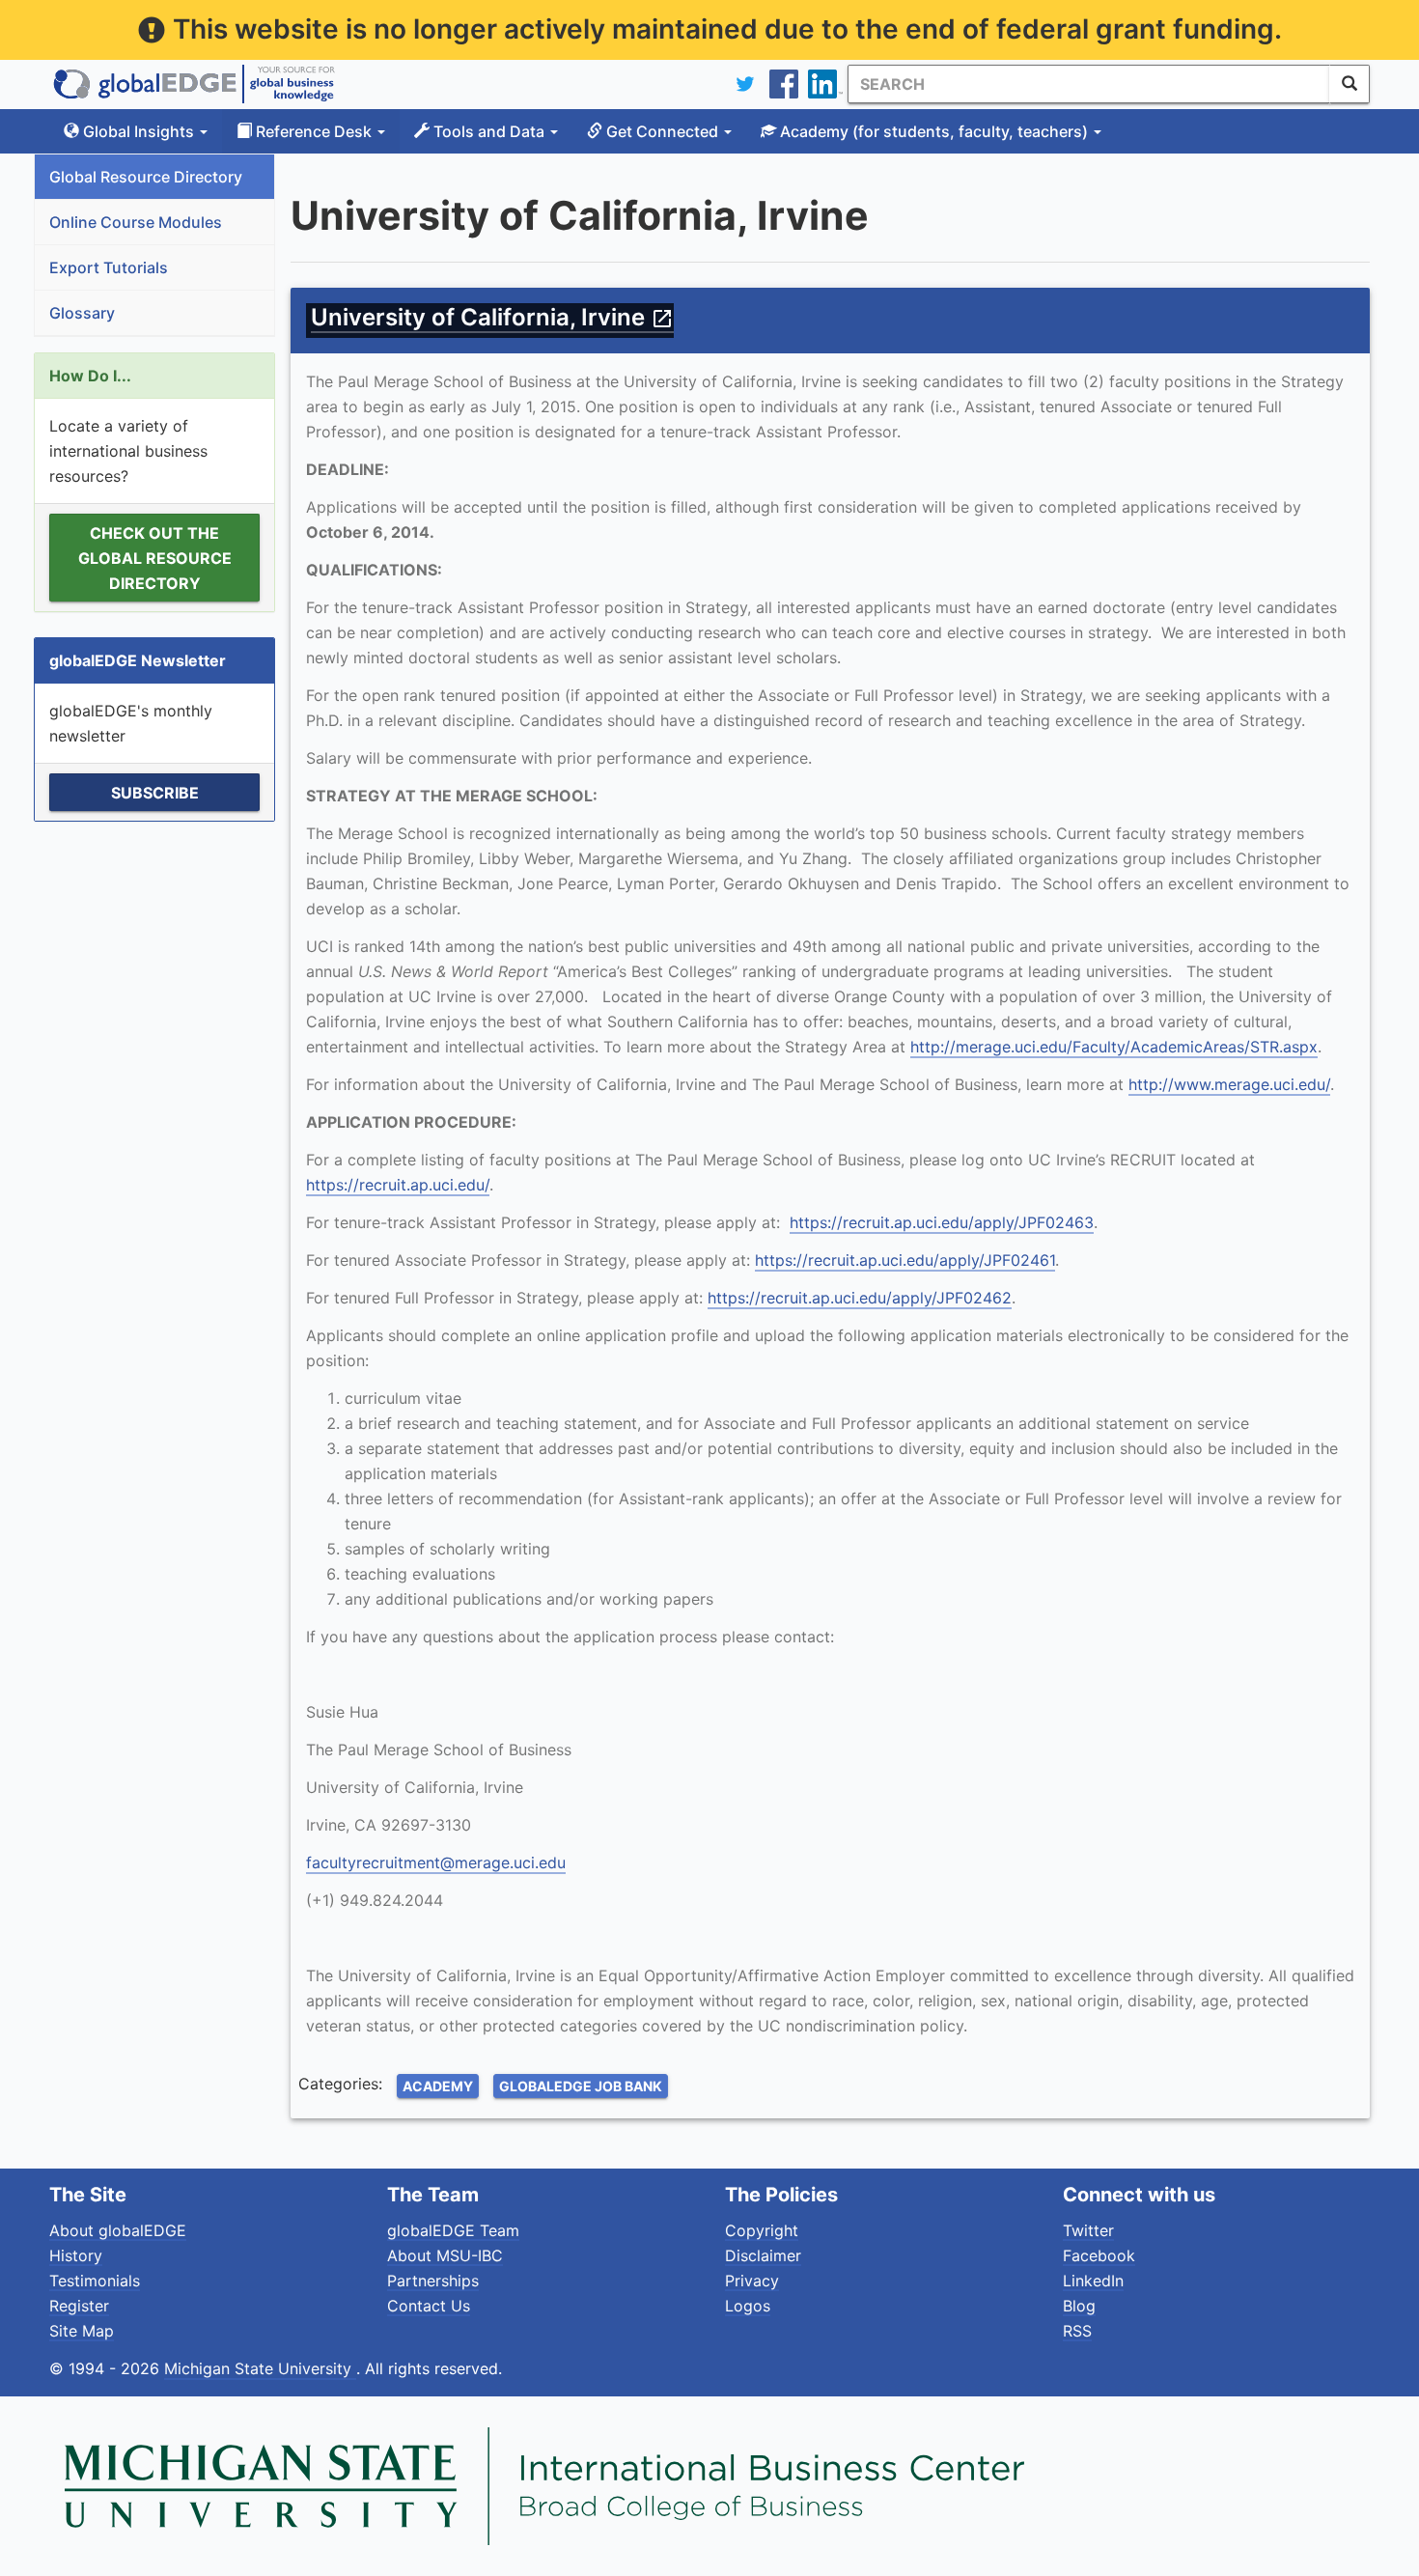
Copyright (762, 2230)
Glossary (82, 313)
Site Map (82, 2331)
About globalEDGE (118, 2230)
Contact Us (429, 2306)
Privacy (752, 2281)
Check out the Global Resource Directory (155, 558)
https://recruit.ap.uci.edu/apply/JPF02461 (905, 1260)
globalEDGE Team (453, 2230)
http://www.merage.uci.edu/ (1229, 1084)
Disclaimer (763, 2255)
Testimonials (95, 2281)
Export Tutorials (109, 267)
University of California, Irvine (492, 317)
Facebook (1099, 2255)
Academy (438, 2086)
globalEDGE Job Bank (581, 2086)
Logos (748, 2306)
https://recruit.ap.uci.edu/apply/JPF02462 (860, 1298)
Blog (1079, 2306)
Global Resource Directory (146, 177)
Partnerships (433, 2281)
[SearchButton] (1349, 84)
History (76, 2255)
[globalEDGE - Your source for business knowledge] (194, 84)
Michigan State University (260, 2368)
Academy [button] (932, 131)
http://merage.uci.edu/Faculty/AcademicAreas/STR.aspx (1114, 1047)
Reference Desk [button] (314, 131)
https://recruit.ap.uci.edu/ (398, 1185)
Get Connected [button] (662, 131)
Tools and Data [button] (489, 131)
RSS (1077, 2331)
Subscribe (155, 793)
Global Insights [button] (139, 131)
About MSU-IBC (445, 2255)
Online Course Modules (136, 222)
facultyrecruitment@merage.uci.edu (436, 1862)
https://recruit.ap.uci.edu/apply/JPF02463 (942, 1222)
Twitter (1088, 2230)
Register (79, 2306)
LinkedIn (1093, 2281)
